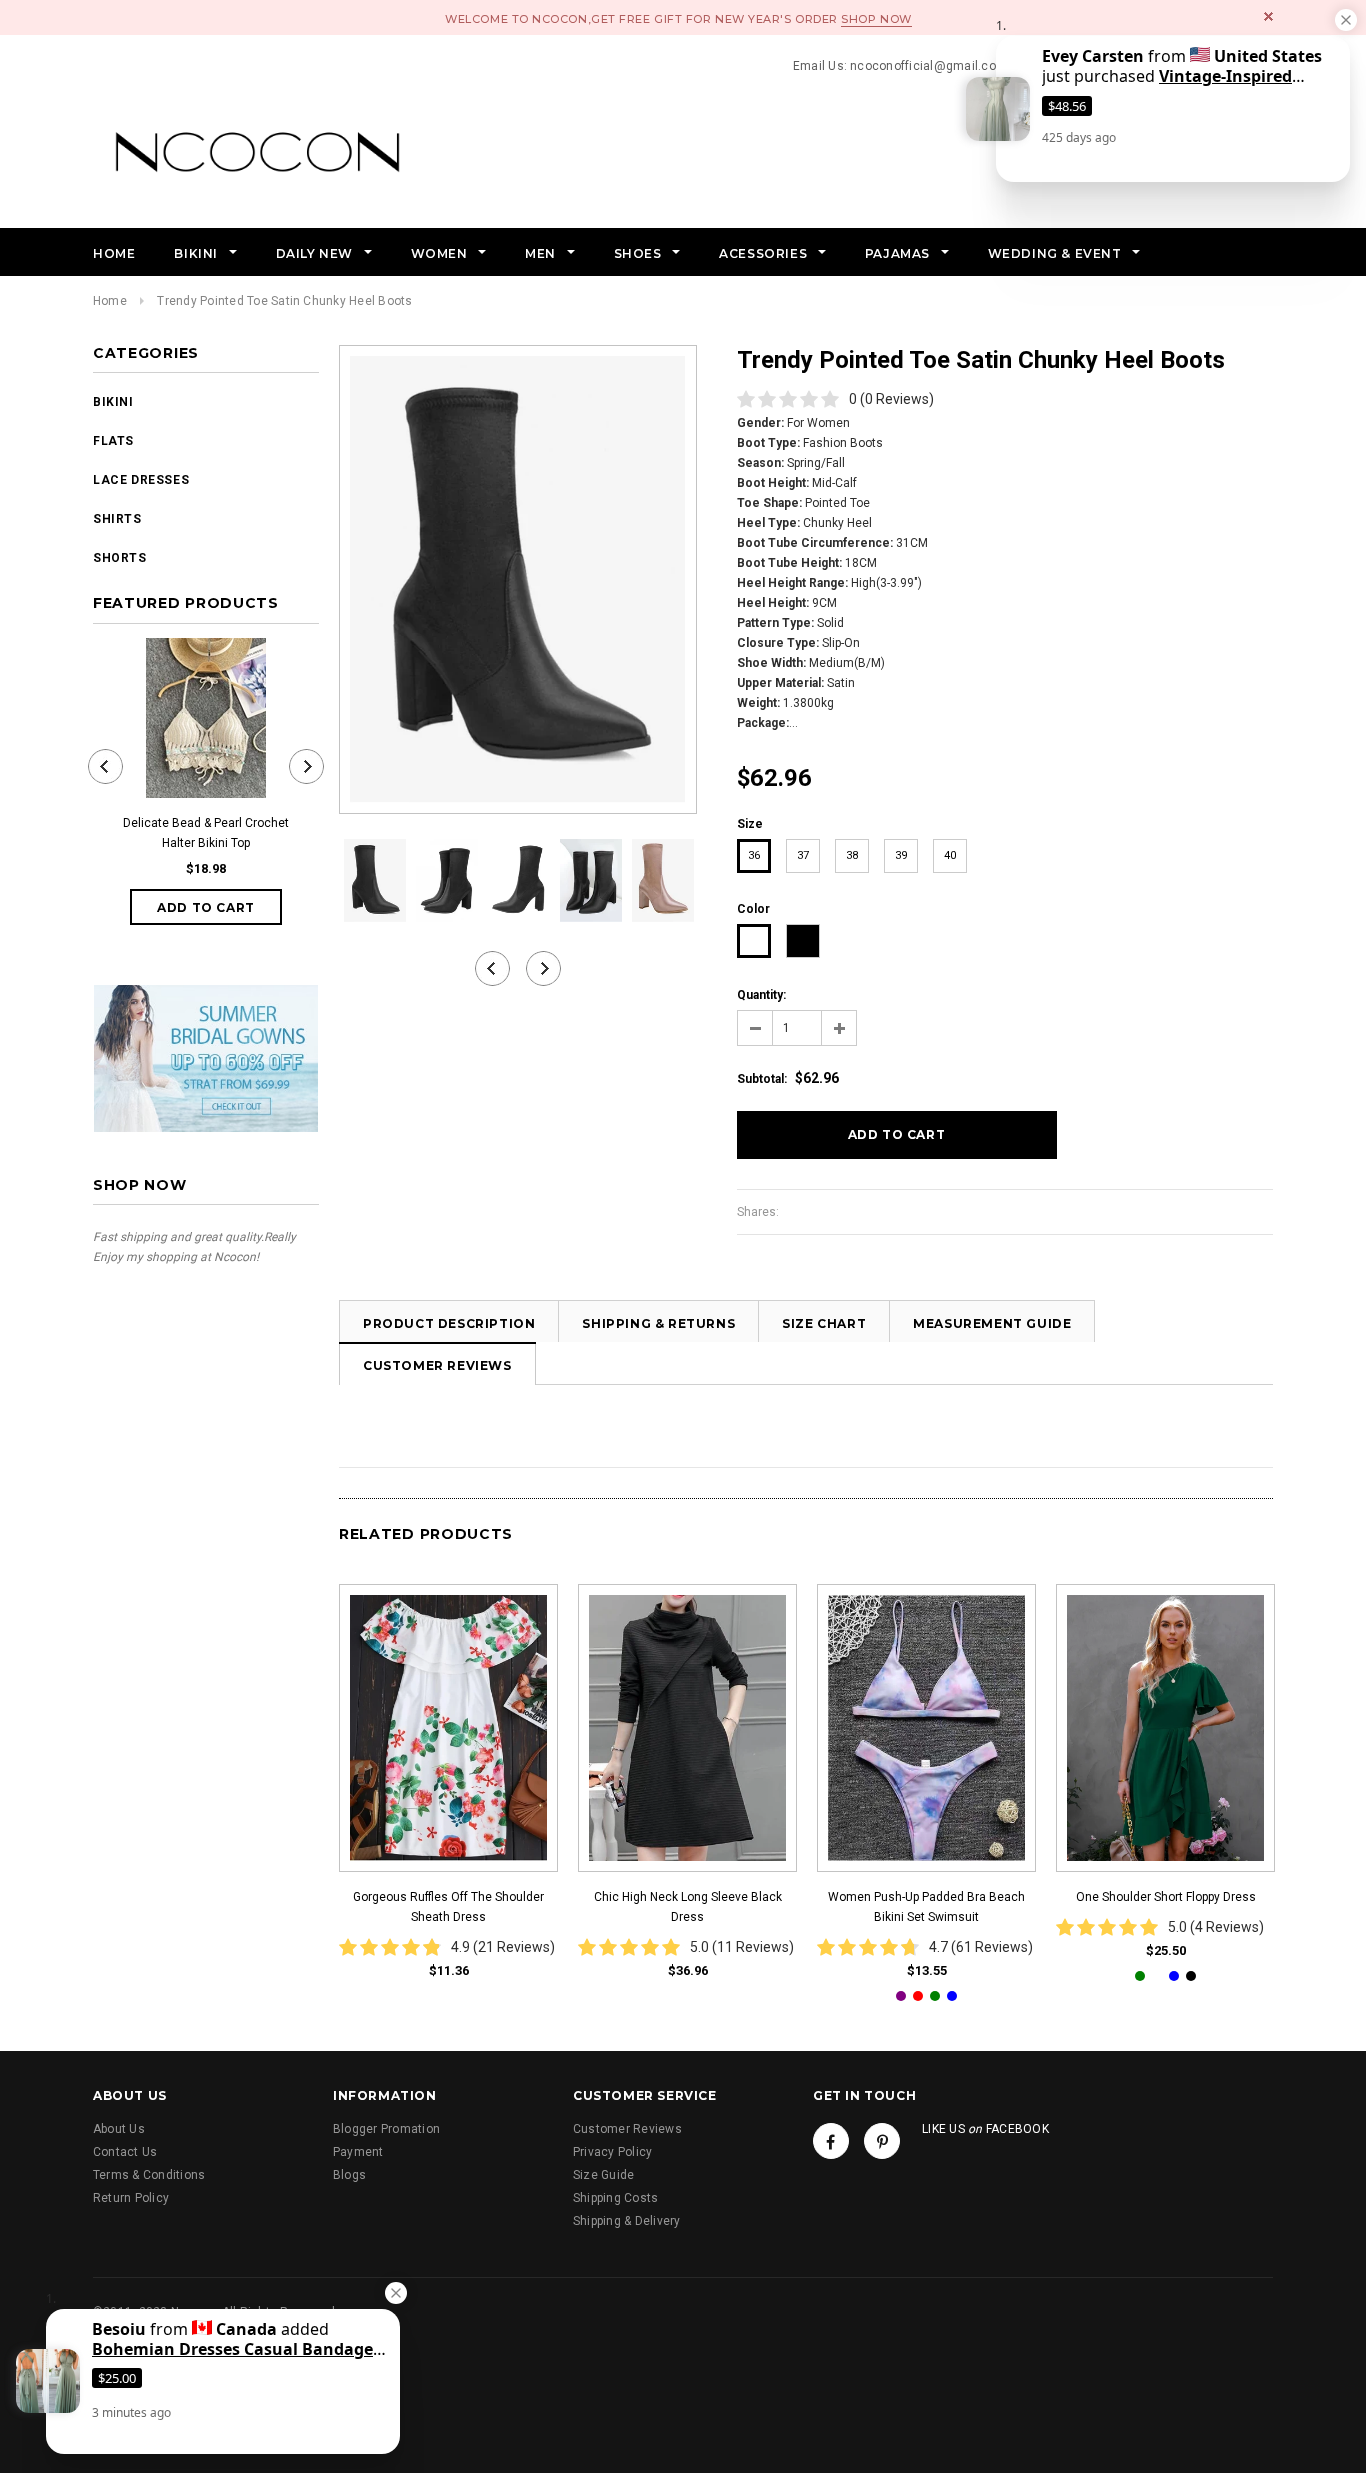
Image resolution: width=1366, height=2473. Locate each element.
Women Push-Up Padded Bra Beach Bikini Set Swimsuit (926, 1907)
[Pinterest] (882, 2141)
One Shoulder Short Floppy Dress (1166, 1897)
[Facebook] (831, 2141)
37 (803, 855)
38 (852, 855)
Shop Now (876, 19)
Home (110, 301)
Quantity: (761, 995)
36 (754, 855)
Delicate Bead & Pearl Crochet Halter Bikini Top (206, 833)
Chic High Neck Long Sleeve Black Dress (688, 1907)
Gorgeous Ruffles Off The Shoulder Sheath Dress (448, 1907)
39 (901, 855)
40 (950, 855)
